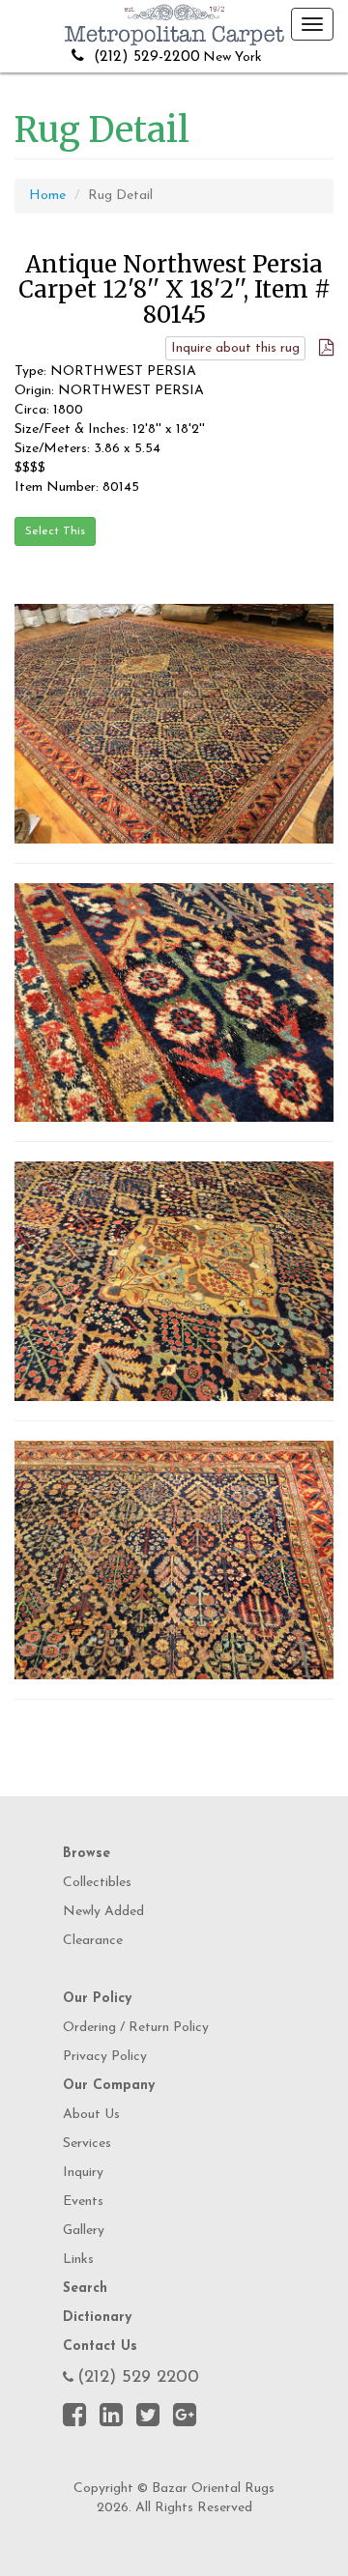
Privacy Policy (105, 2057)
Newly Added (103, 1912)
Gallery (84, 2231)
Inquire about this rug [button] (235, 348)
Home (47, 196)
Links (78, 2260)
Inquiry (83, 2173)
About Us (91, 2115)
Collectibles (97, 1883)
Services (87, 2144)
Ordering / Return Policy (136, 2028)
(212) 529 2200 (138, 2378)
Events (83, 2202)
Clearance (93, 1941)
